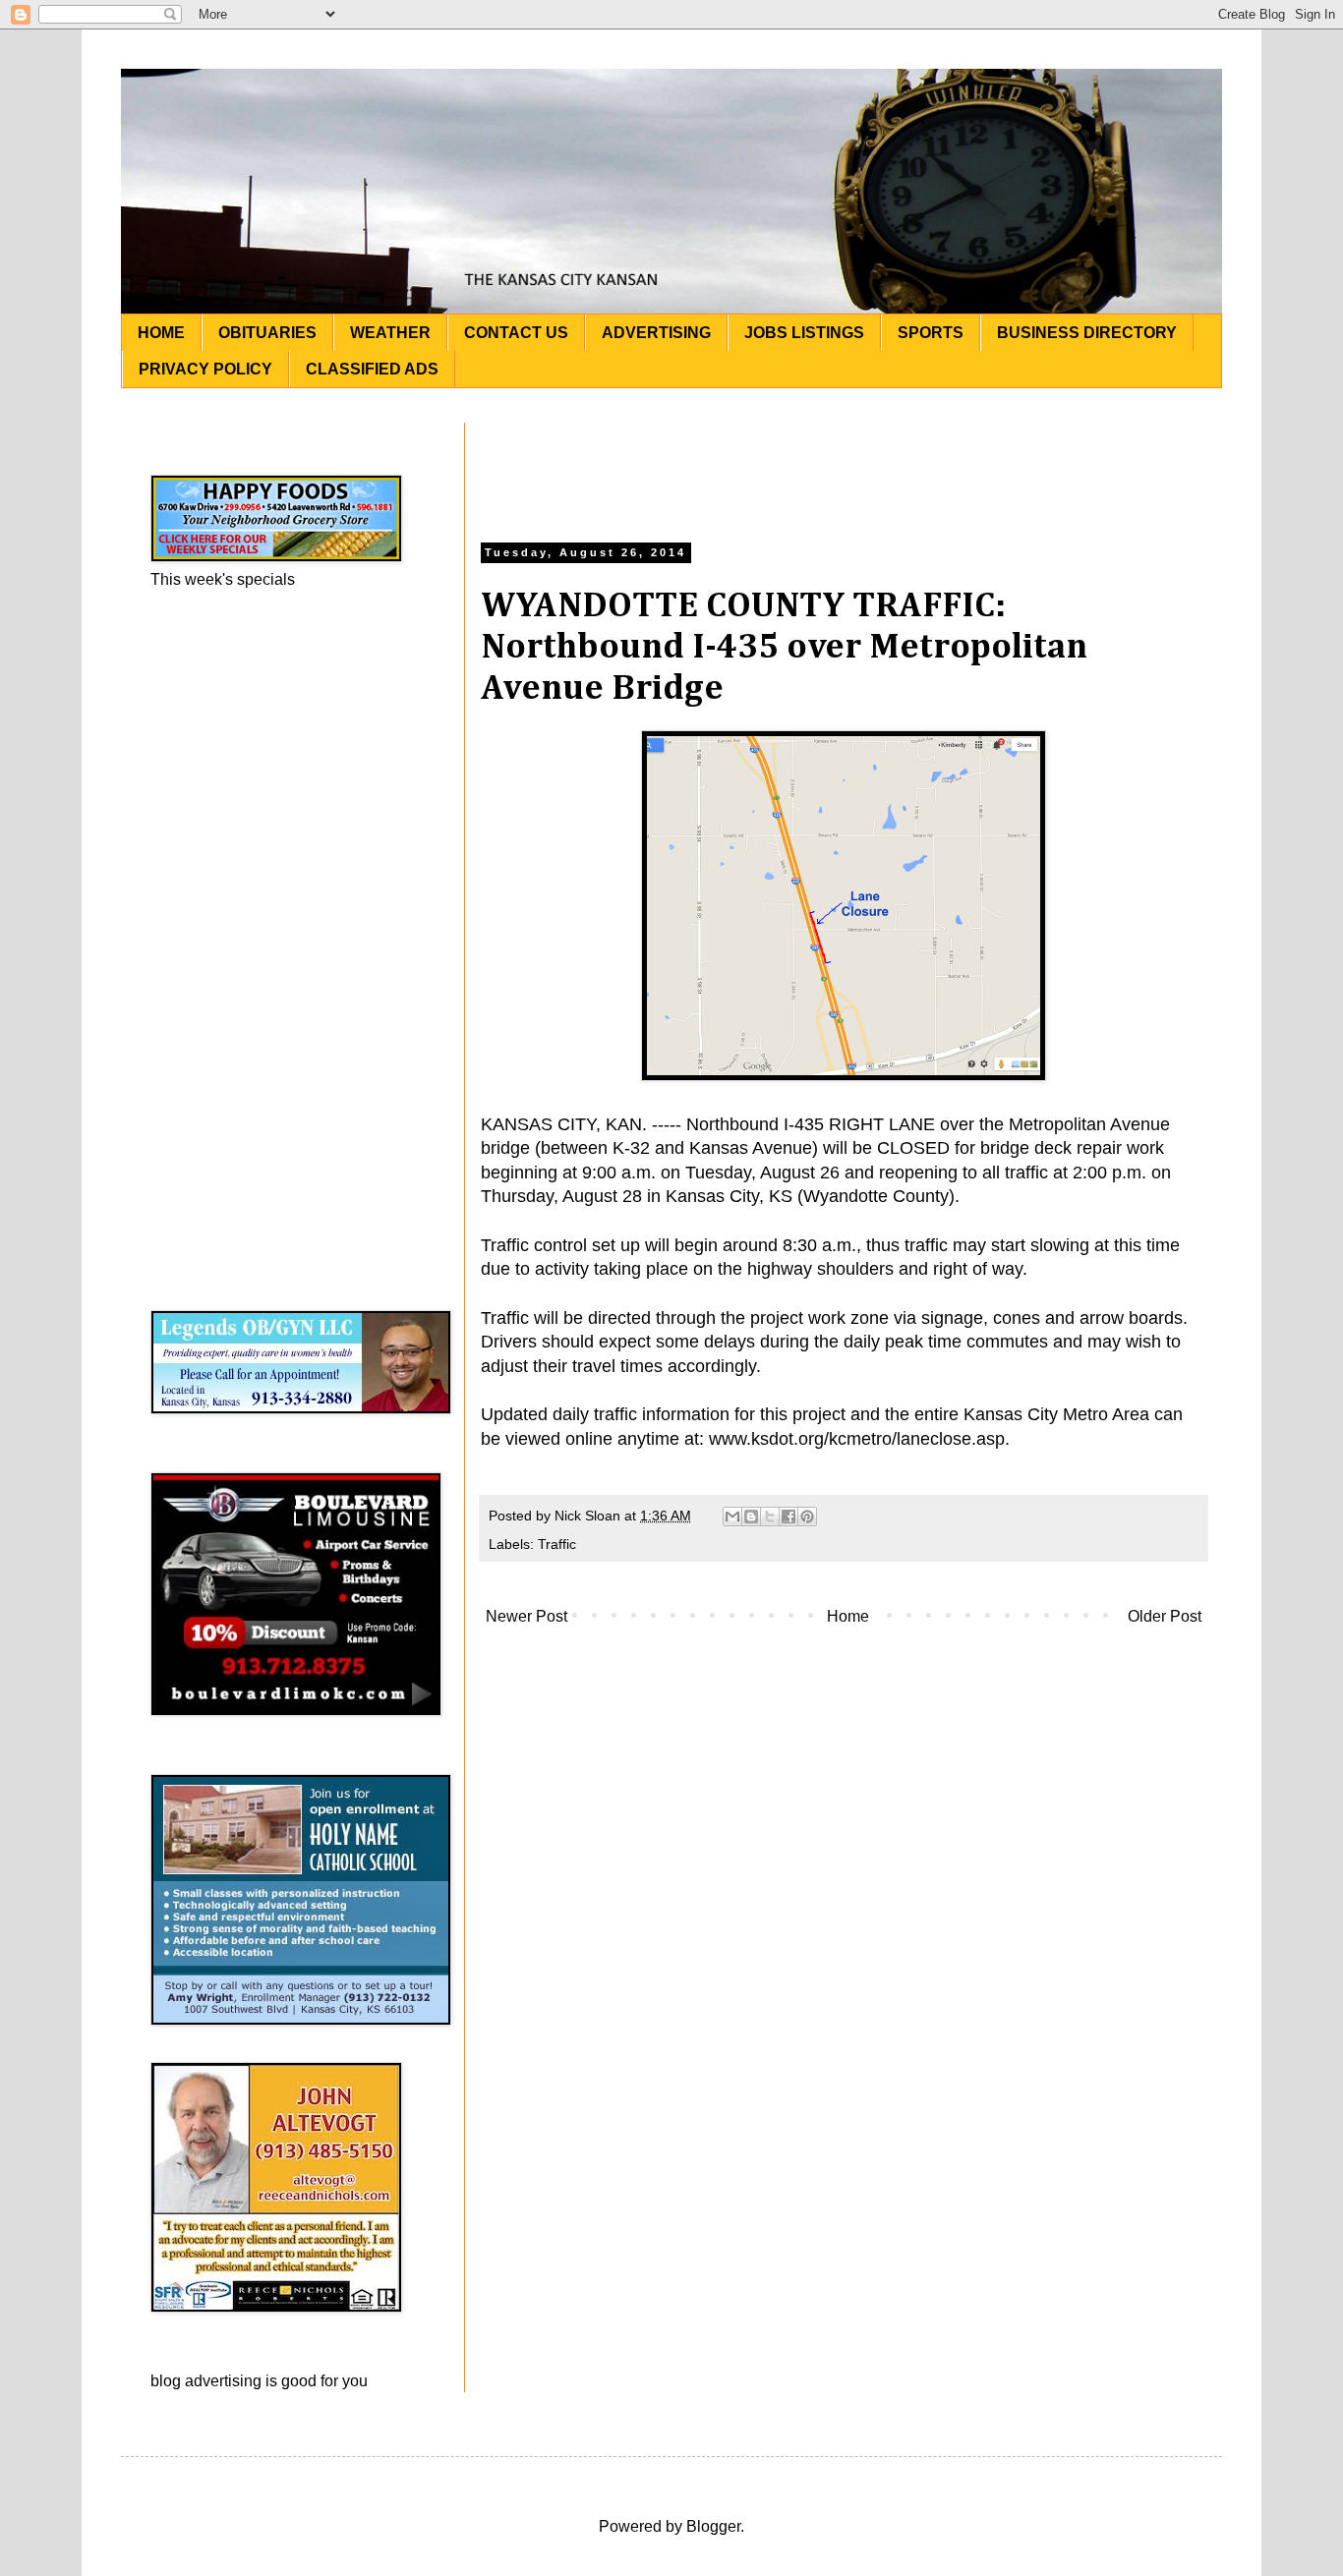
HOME (161, 333)
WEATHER (390, 333)
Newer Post (526, 1616)
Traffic (557, 1544)
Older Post (1165, 1616)
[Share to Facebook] (788, 1517)
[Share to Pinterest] (807, 1517)
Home (848, 1616)
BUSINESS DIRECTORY (1087, 333)
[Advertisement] (844, 467)
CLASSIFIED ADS (372, 369)
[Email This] (732, 1517)
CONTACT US (516, 333)
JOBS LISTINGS (804, 333)
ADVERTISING (656, 333)
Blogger (713, 2526)
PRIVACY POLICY (205, 369)
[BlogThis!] (751, 1517)
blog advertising (206, 2381)
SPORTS (931, 333)
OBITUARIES (267, 333)
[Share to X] (770, 1517)
